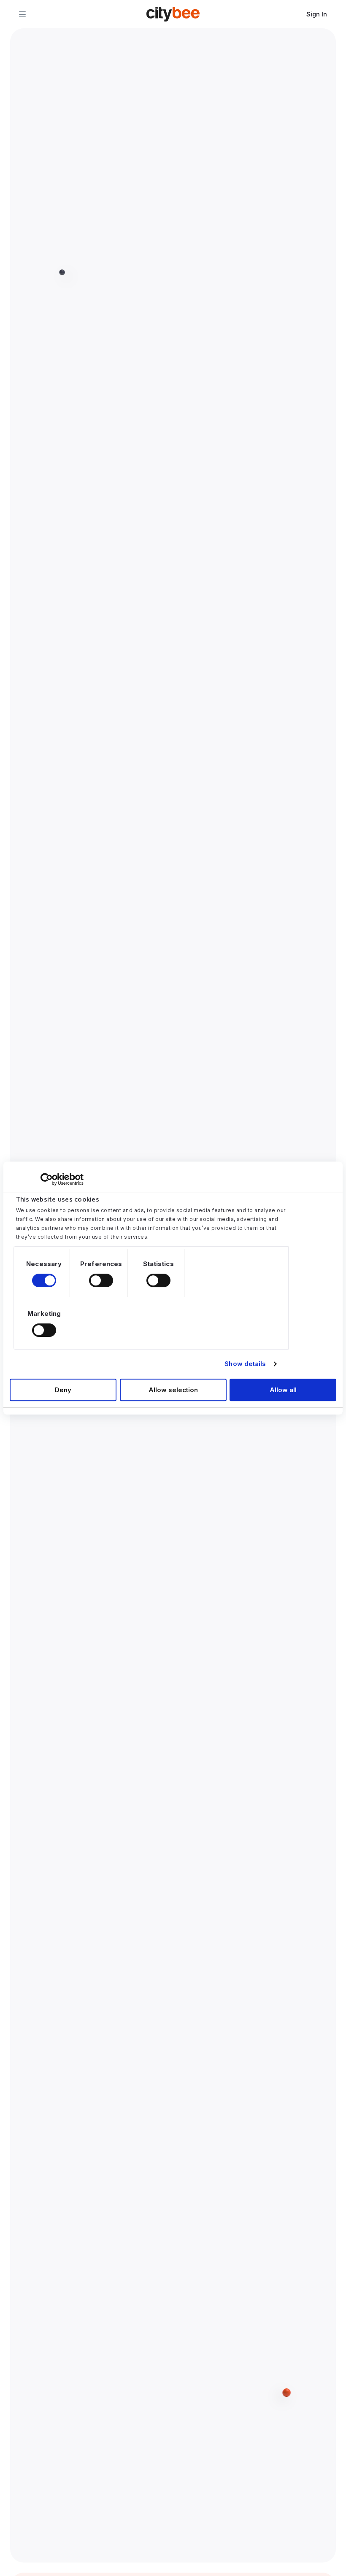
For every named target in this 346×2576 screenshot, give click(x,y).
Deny (63, 1390)
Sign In (317, 14)
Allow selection (173, 1390)
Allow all (283, 1390)
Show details (245, 1364)
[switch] (101, 1280)
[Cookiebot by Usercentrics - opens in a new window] (47, 1179)
